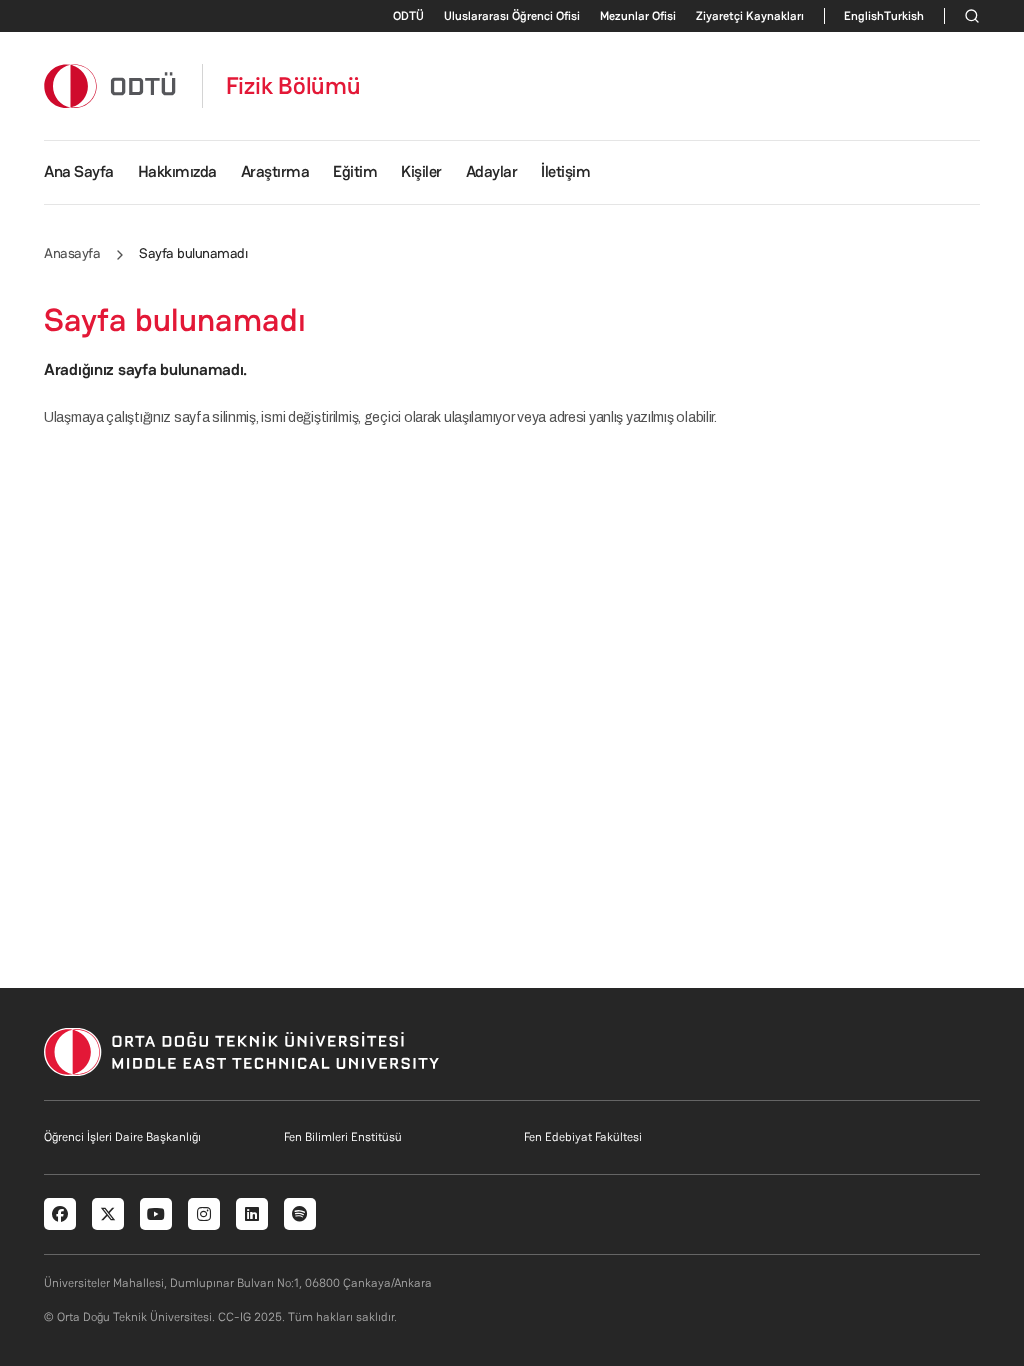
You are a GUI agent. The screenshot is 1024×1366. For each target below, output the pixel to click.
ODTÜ (408, 16)
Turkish (904, 16)
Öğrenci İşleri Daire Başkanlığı (122, 1137)
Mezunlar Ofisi (638, 16)
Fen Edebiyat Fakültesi (583, 1137)
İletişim (565, 171)
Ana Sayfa (79, 171)
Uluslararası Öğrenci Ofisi (512, 16)
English (864, 16)
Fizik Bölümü (293, 86)
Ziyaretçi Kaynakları (750, 16)
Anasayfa (72, 253)
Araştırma (275, 171)
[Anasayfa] (111, 85)
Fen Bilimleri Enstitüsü (343, 1137)
